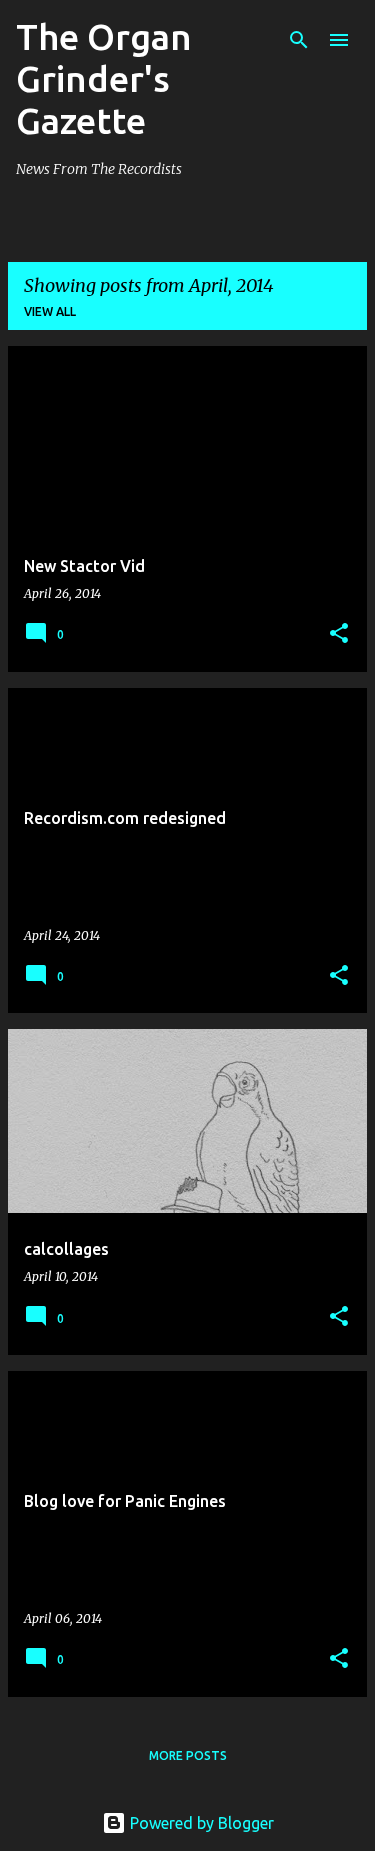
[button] (339, 634)
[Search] (299, 40)
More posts (188, 1755)
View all (50, 311)
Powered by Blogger (200, 1823)
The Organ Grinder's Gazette (104, 78)
